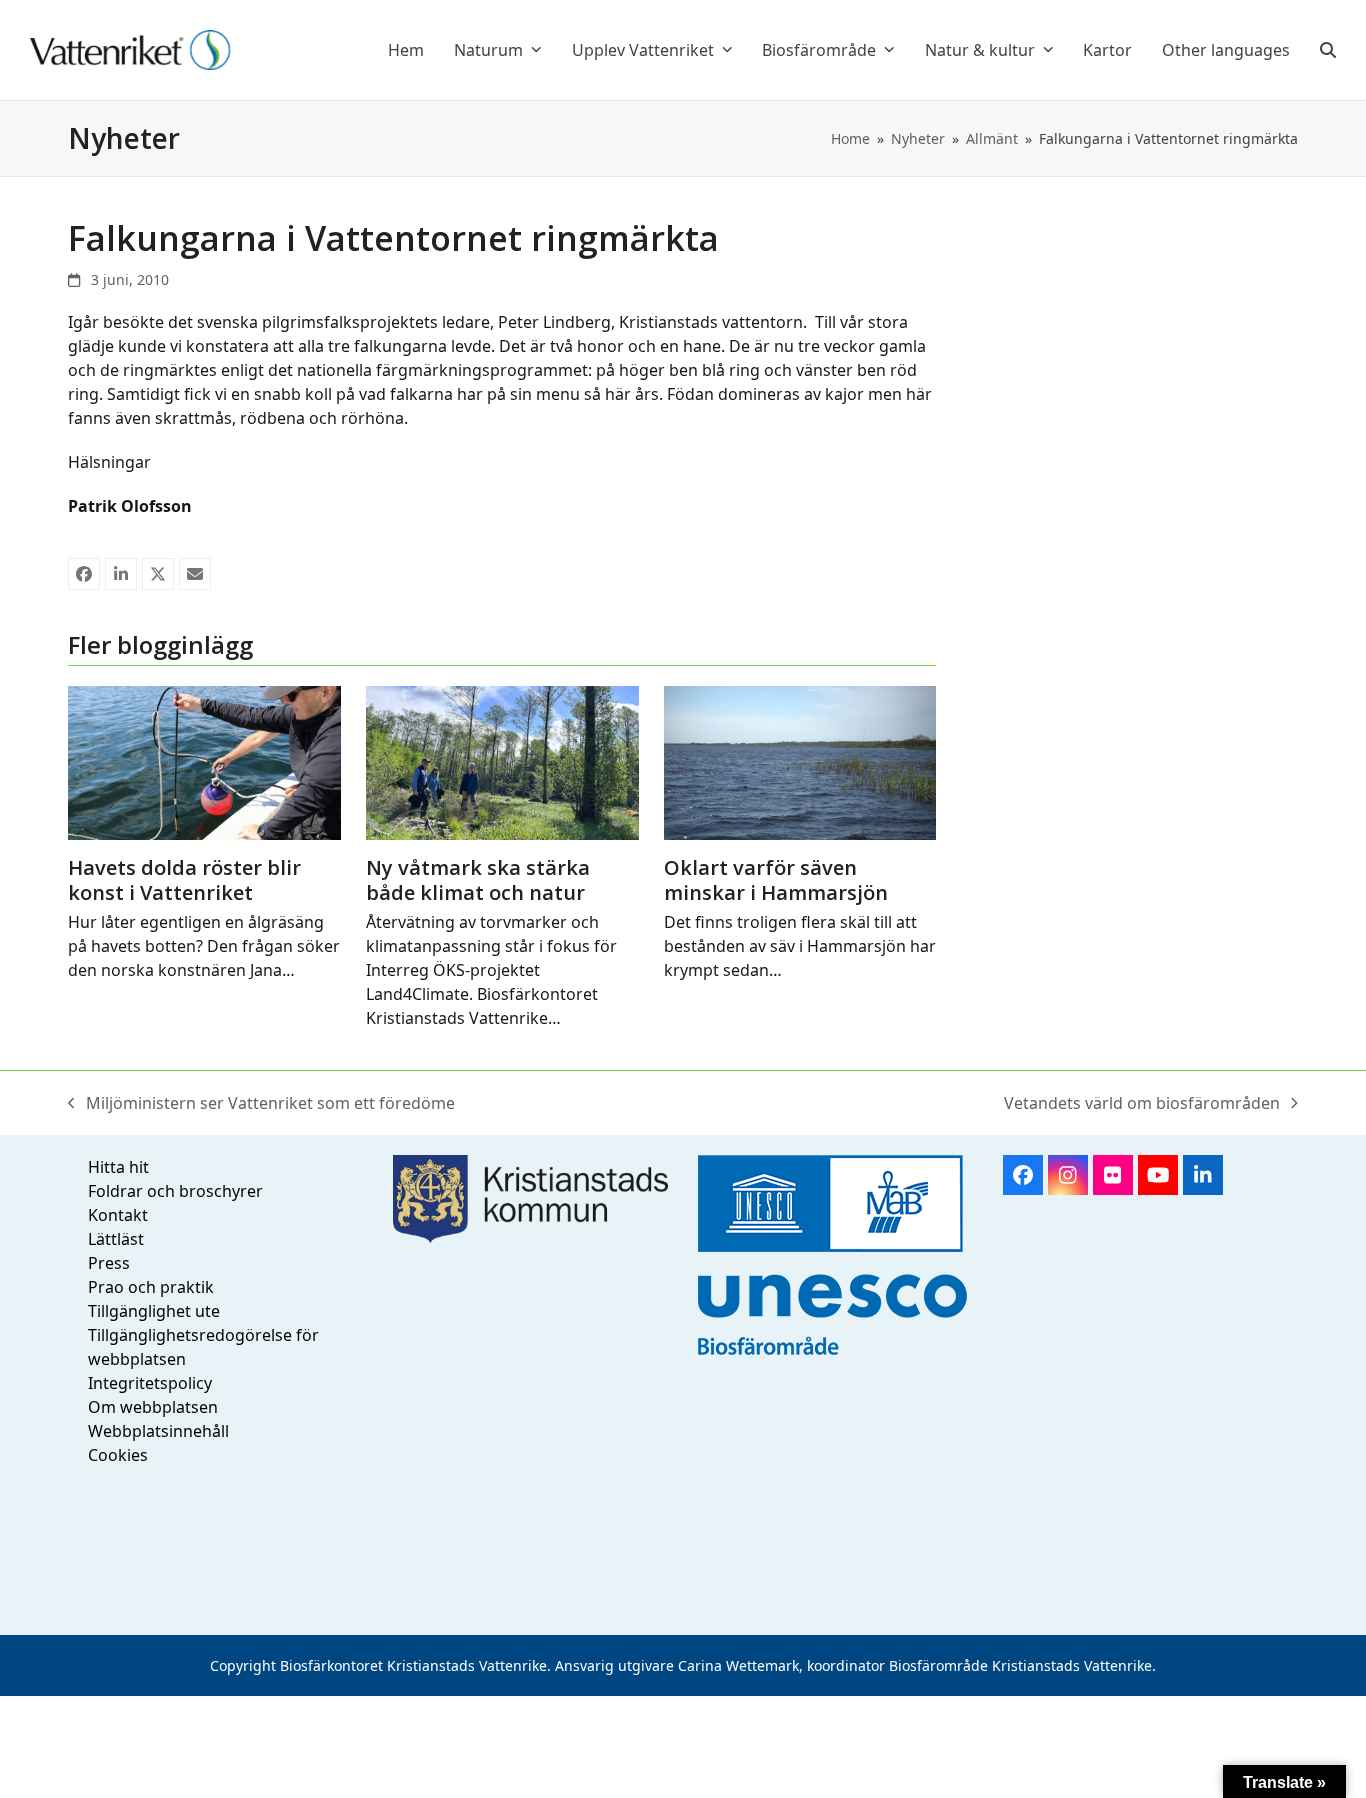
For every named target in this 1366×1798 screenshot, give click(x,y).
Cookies (118, 1455)
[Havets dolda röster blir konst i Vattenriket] (204, 761)
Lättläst (116, 1239)
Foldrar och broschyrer (175, 1191)
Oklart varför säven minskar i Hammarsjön (776, 880)
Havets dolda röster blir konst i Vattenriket (184, 880)
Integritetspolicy (150, 1383)
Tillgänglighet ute (154, 1311)
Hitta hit (118, 1167)
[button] (1328, 50)
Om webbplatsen (153, 1407)
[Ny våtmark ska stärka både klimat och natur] (502, 761)
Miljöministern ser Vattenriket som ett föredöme (261, 1103)
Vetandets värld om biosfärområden (1142, 1103)
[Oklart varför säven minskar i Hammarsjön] (800, 761)
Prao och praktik (151, 1287)
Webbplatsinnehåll (158, 1431)
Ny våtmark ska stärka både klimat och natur (478, 880)
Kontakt (118, 1215)
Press (109, 1263)
